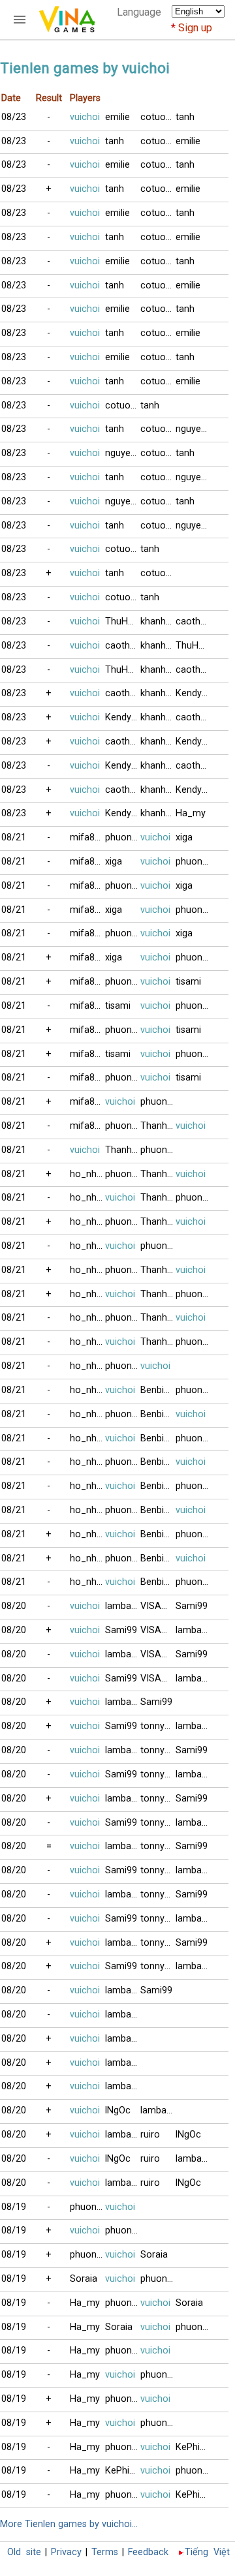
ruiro (150, 2135)
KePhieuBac (193, 2447)
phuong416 (87, 2207)
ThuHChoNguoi (123, 621)
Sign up (195, 28)
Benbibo (158, 1390)
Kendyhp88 (193, 693)
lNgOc (118, 2110)
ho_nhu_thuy (87, 1174)
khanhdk (158, 621)
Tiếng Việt (207, 2552)
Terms (105, 2552)
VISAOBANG (158, 1606)
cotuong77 (158, 117)
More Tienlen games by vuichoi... (69, 2524)
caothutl (193, 621)
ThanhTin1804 (158, 1126)
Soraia (154, 2255)
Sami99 (192, 1606)
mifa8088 (87, 837)
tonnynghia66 (158, 1726)
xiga (184, 837)
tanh (185, 117)
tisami (188, 982)
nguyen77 (193, 429)
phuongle (123, 837)
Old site (24, 2552)
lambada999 (123, 1606)
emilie (117, 117)
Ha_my (191, 813)
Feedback (148, 2552)
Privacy (66, 2552)
